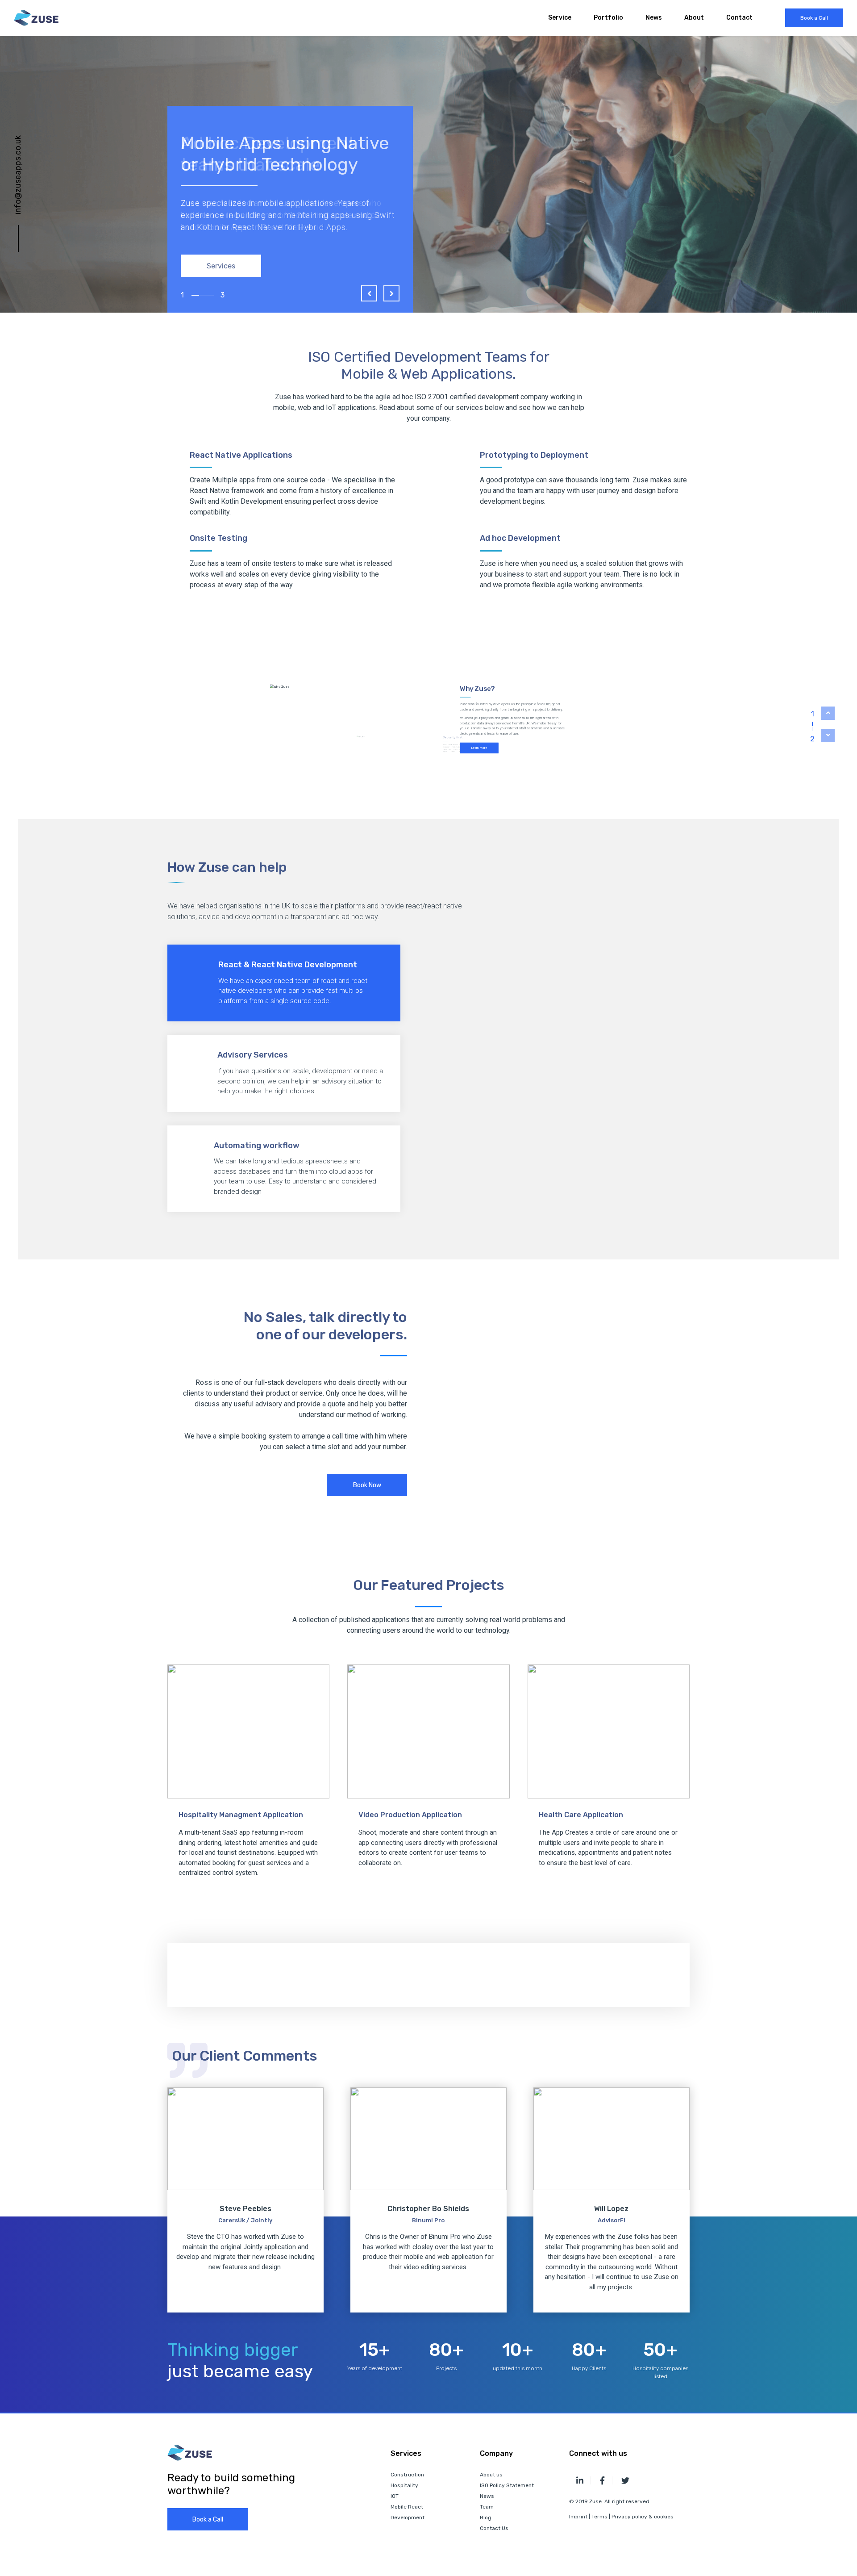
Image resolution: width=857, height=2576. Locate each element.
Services (221, 266)
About (694, 18)
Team (487, 2507)
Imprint (578, 2517)
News (654, 18)
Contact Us (494, 2528)
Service (560, 18)
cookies (664, 2517)
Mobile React (407, 2507)
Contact (739, 18)
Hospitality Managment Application (241, 1815)
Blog (486, 2517)
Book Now (367, 1485)
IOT (395, 2496)
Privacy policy (630, 2517)
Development (408, 2517)
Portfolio (608, 18)
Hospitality (404, 2485)
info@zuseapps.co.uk (18, 175)
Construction (407, 2475)
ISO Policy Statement (507, 2485)
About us (491, 2475)
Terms (599, 2517)
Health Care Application (581, 1815)
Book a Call (814, 18)
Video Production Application (410, 1815)
